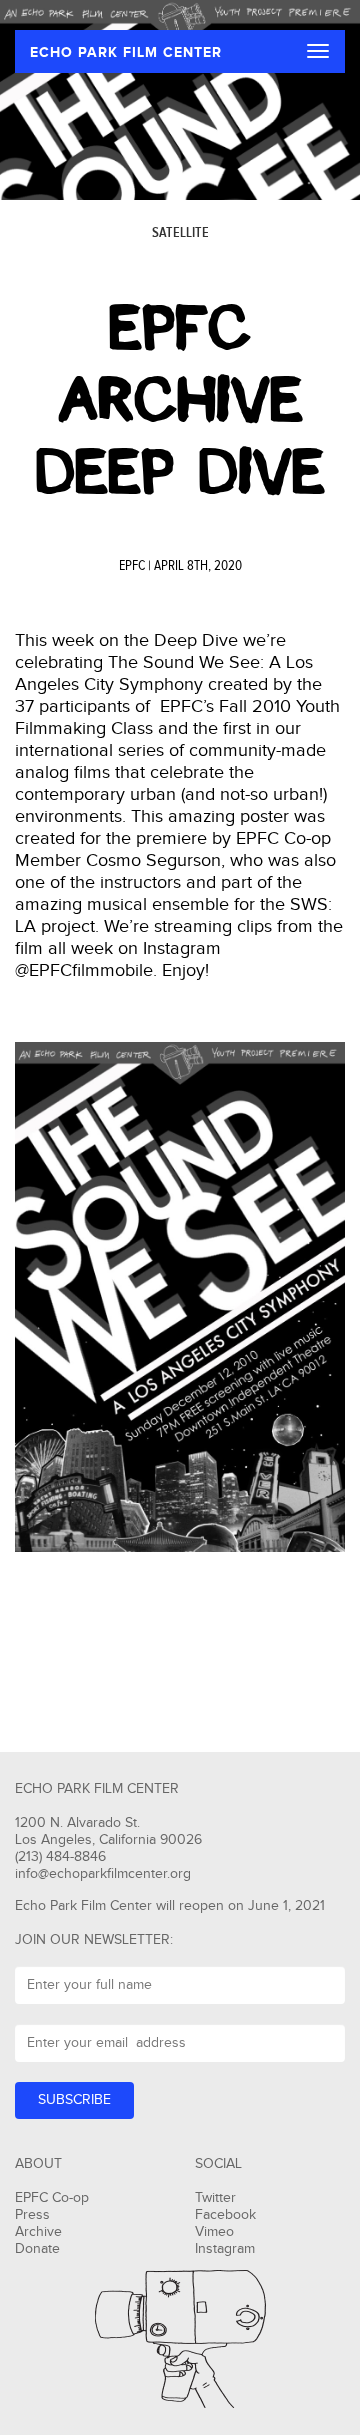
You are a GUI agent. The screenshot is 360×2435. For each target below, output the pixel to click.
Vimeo (214, 2232)
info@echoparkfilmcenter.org (103, 1874)
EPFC (132, 566)
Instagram (225, 2249)
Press (32, 2215)
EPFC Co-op (52, 2198)
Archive (38, 2232)
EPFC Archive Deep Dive (180, 400)
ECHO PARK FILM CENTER (126, 52)
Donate (37, 2249)
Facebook (225, 2215)
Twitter (215, 2198)
